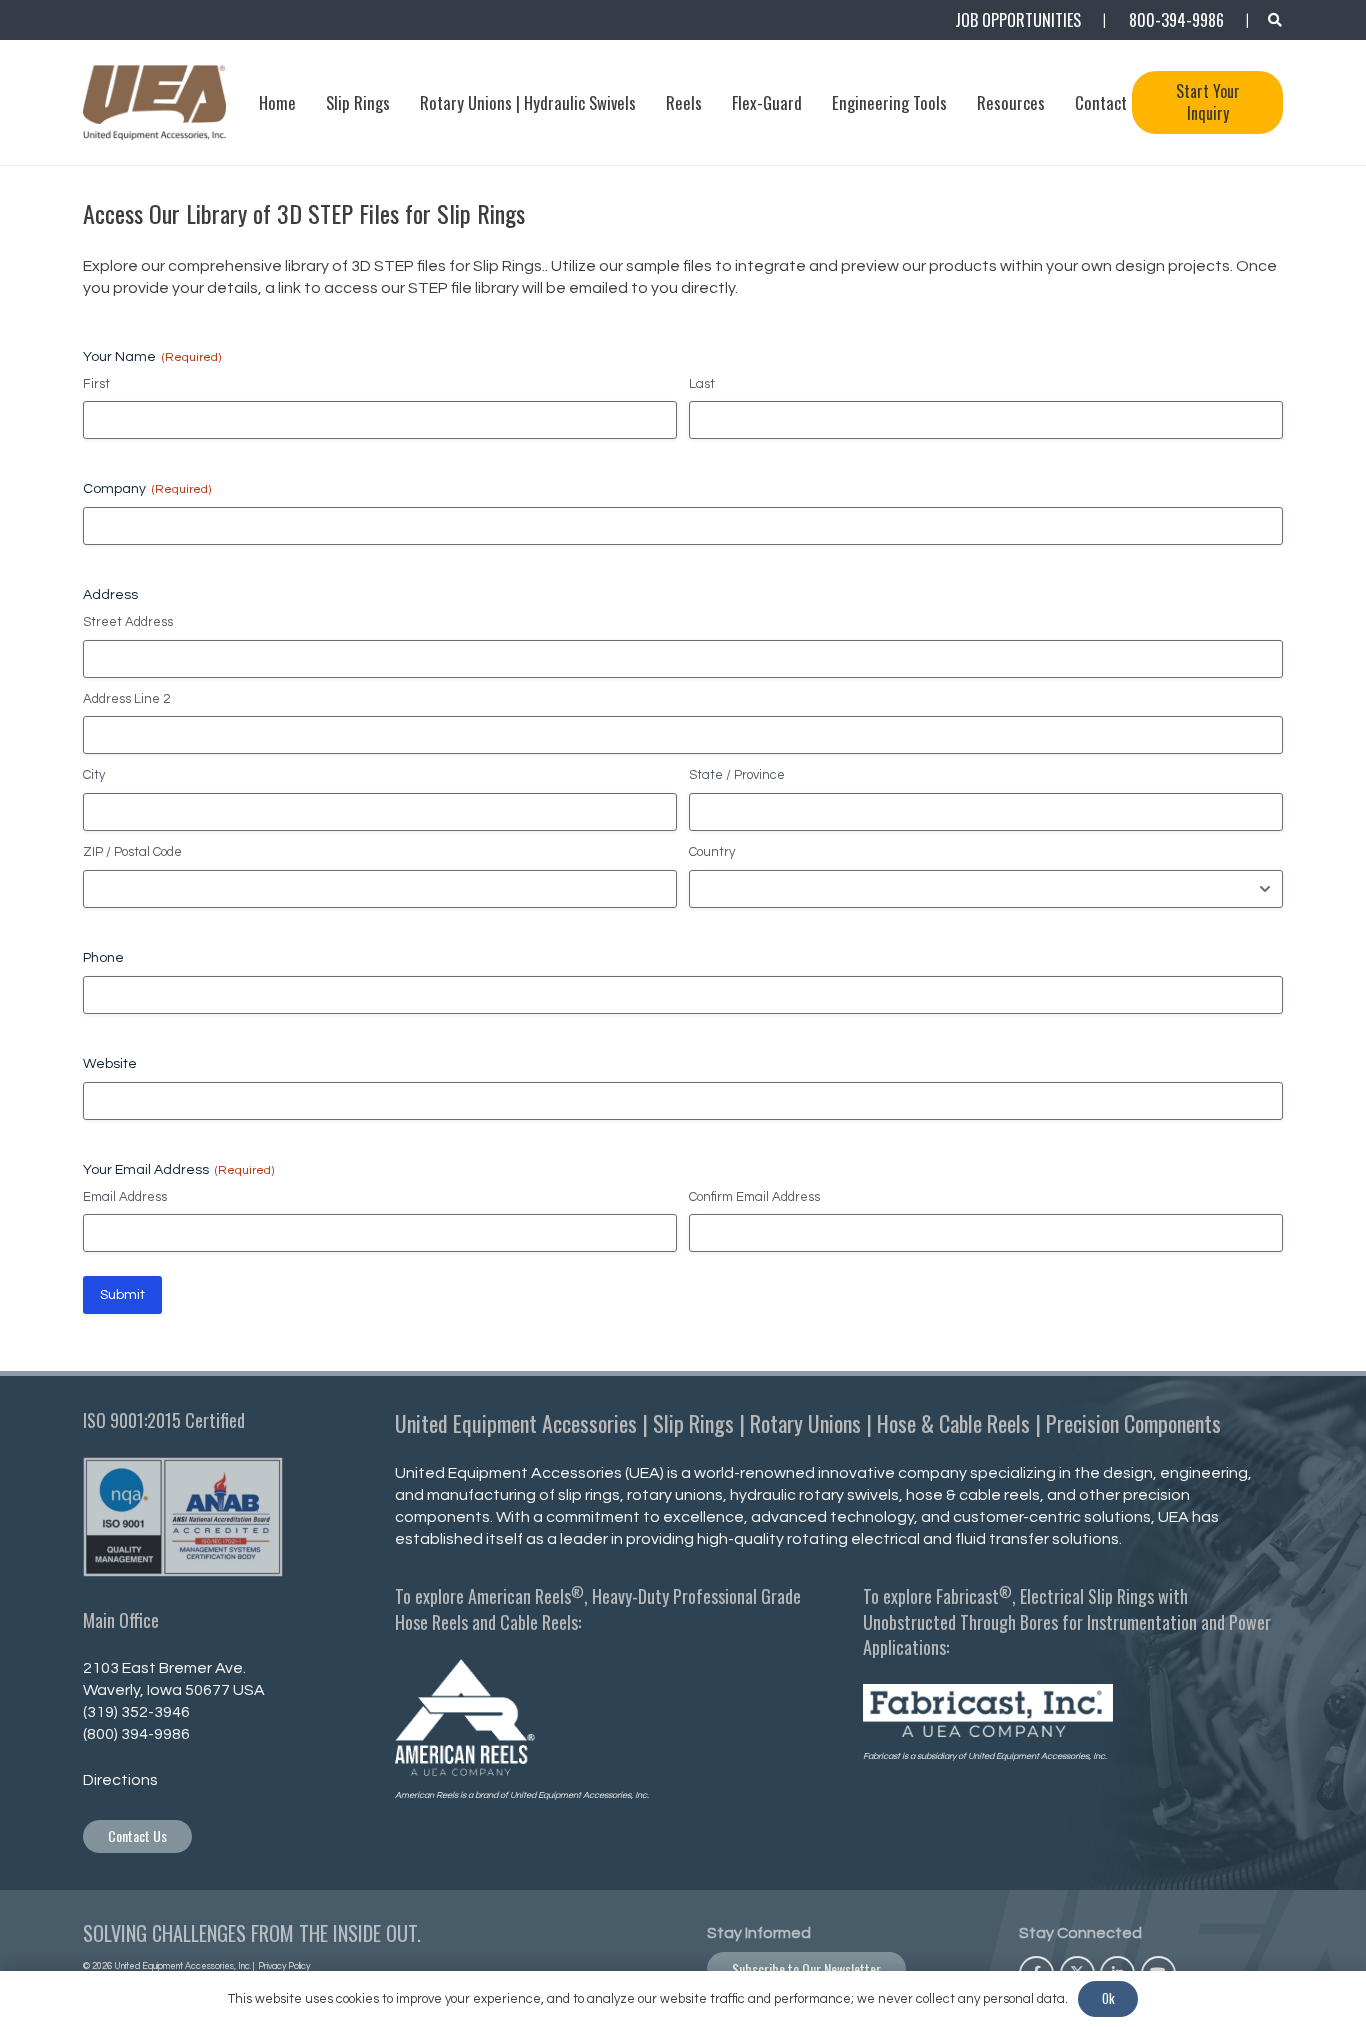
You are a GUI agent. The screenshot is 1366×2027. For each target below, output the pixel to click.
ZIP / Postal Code (132, 852)
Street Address (128, 622)
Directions (120, 1780)
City (94, 775)
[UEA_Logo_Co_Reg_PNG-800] (154, 102)
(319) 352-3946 (136, 1712)
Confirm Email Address (754, 1197)
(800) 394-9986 (136, 1734)
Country (712, 852)
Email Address (125, 1197)
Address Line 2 (126, 699)
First (96, 384)
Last (702, 384)
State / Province (737, 775)
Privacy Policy (283, 1966)
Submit (122, 1295)
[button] (1274, 20)
